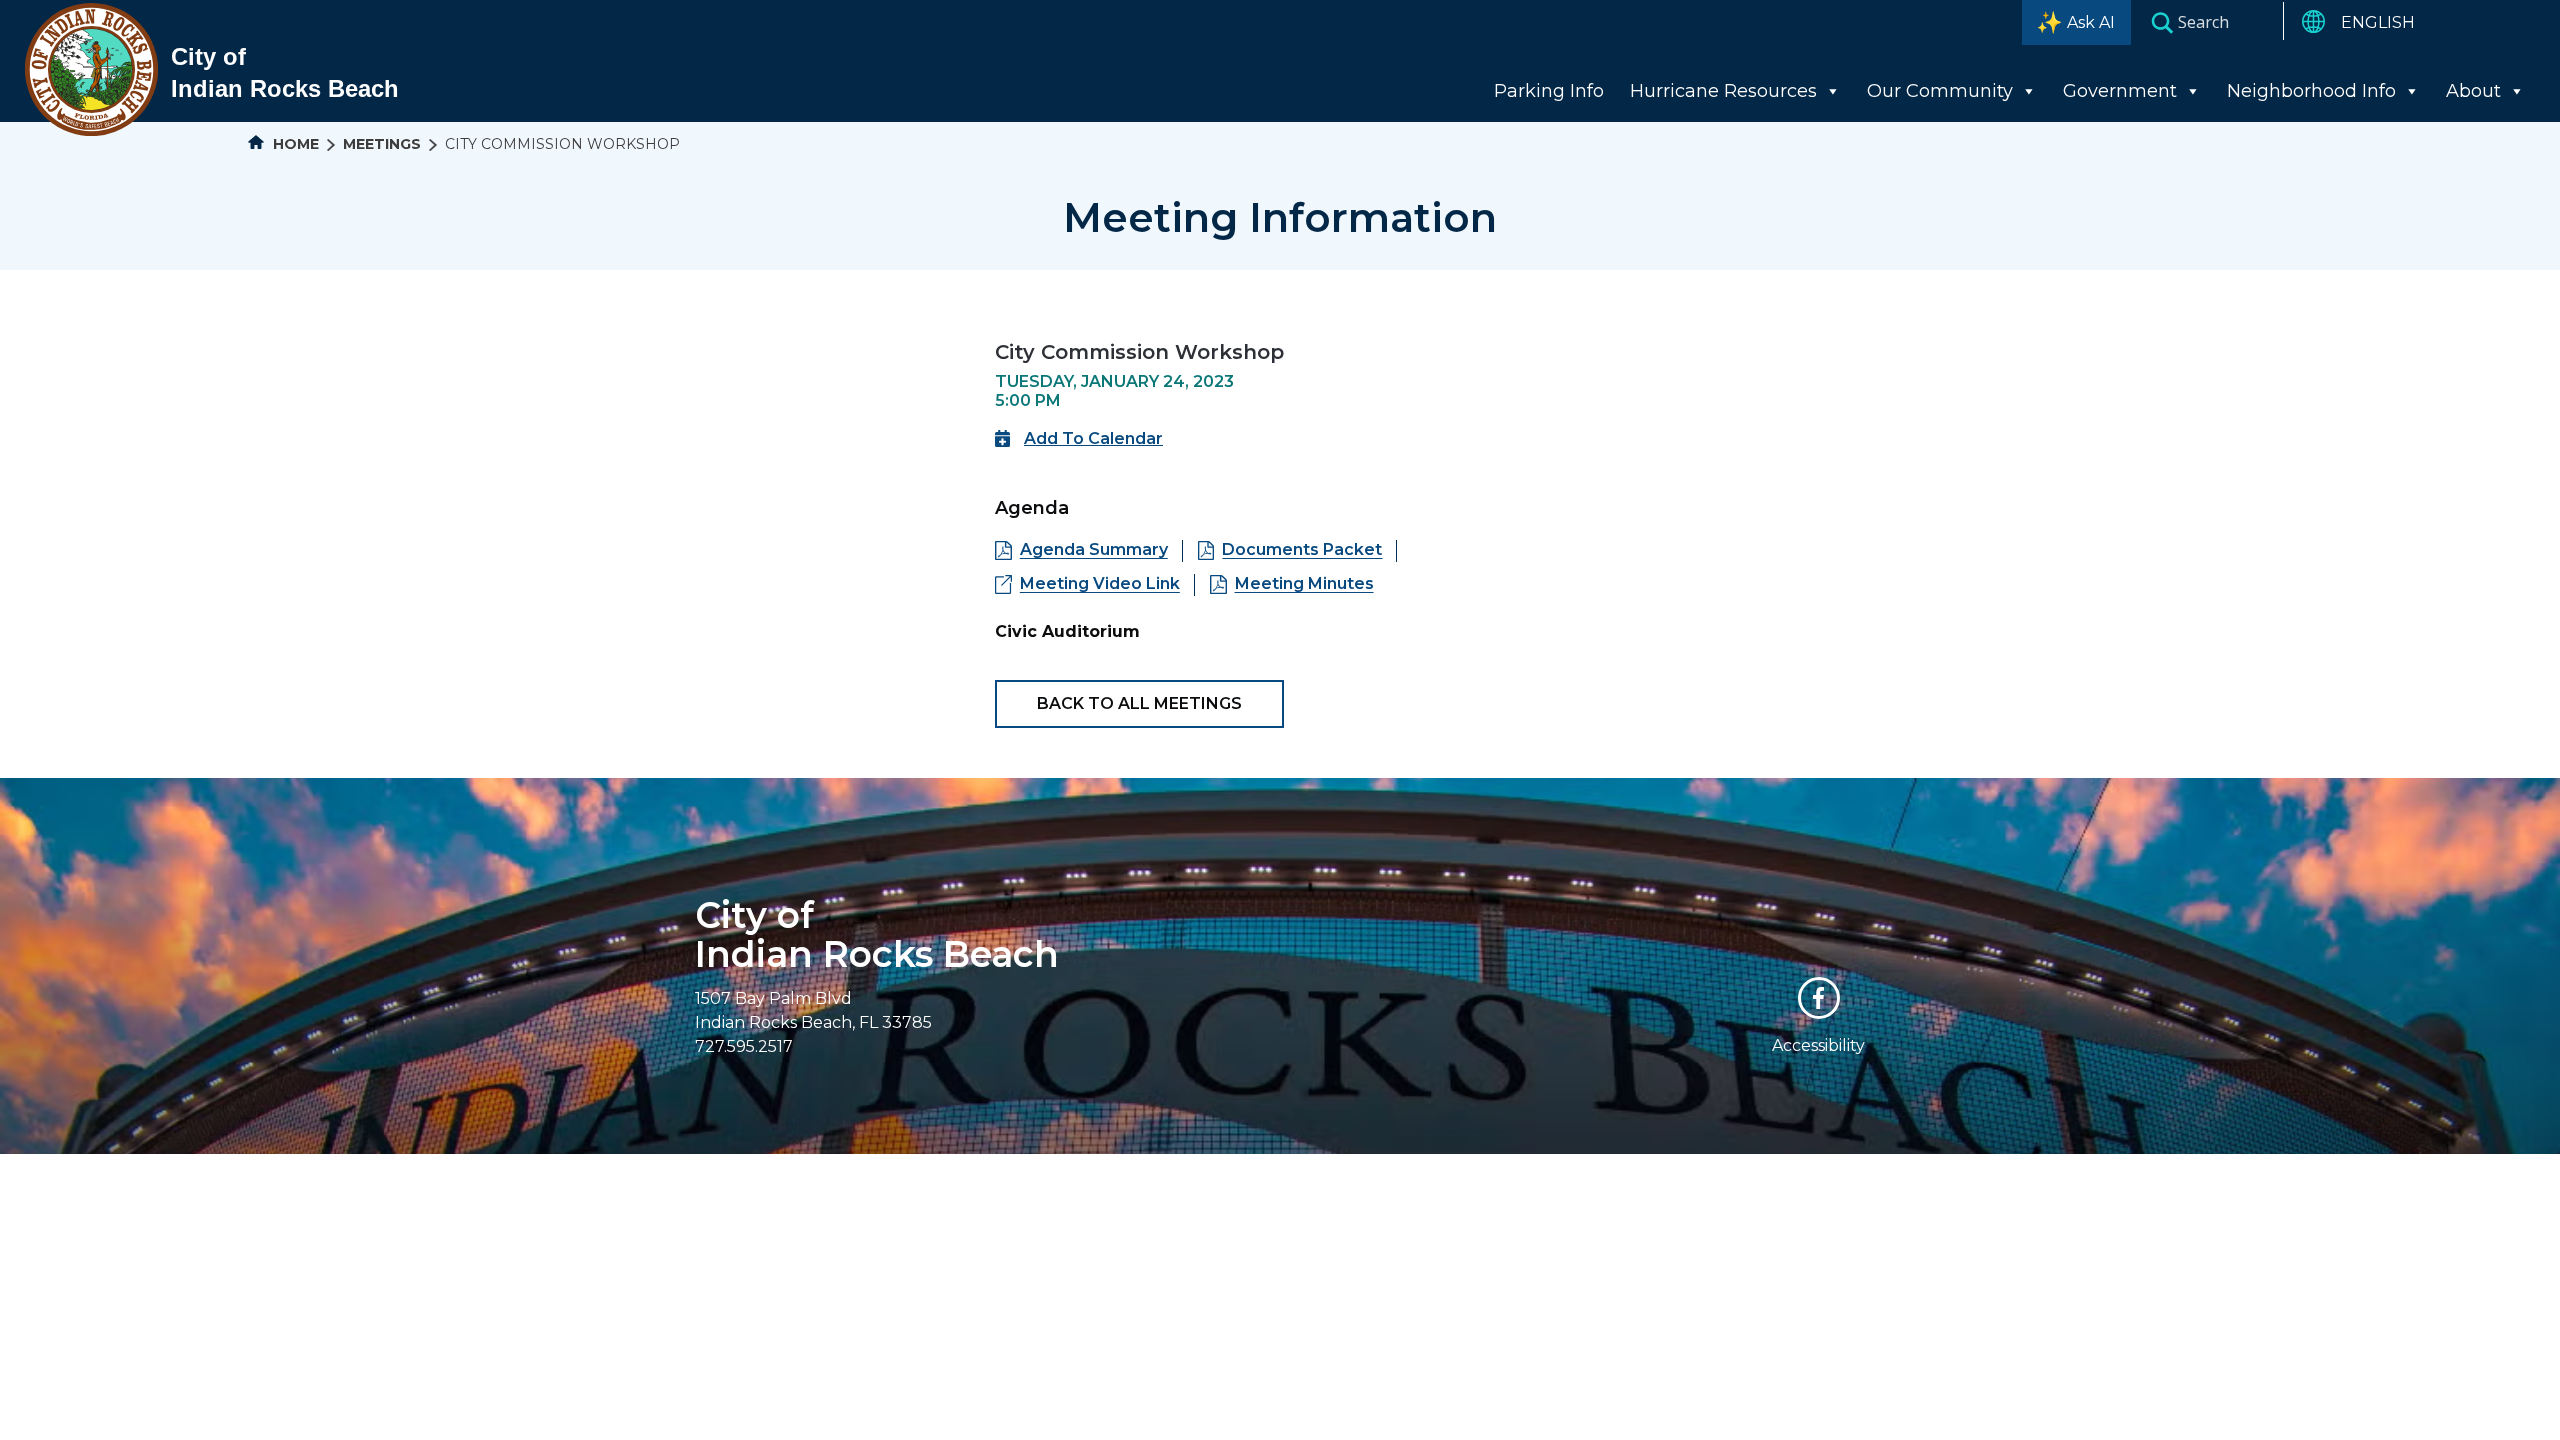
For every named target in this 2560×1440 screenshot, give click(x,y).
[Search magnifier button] (2162, 22)
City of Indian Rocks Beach (877, 934)
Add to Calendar (1093, 438)
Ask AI (2091, 22)
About (2473, 91)
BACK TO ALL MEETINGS (1139, 703)
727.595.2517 (744, 1046)
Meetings (382, 144)
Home (294, 144)
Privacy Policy (1457, 1164)
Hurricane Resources (1723, 91)
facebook (1819, 998)
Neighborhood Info (2311, 91)
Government (2120, 91)
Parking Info (1549, 91)
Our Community (1940, 91)
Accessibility (1818, 1045)
